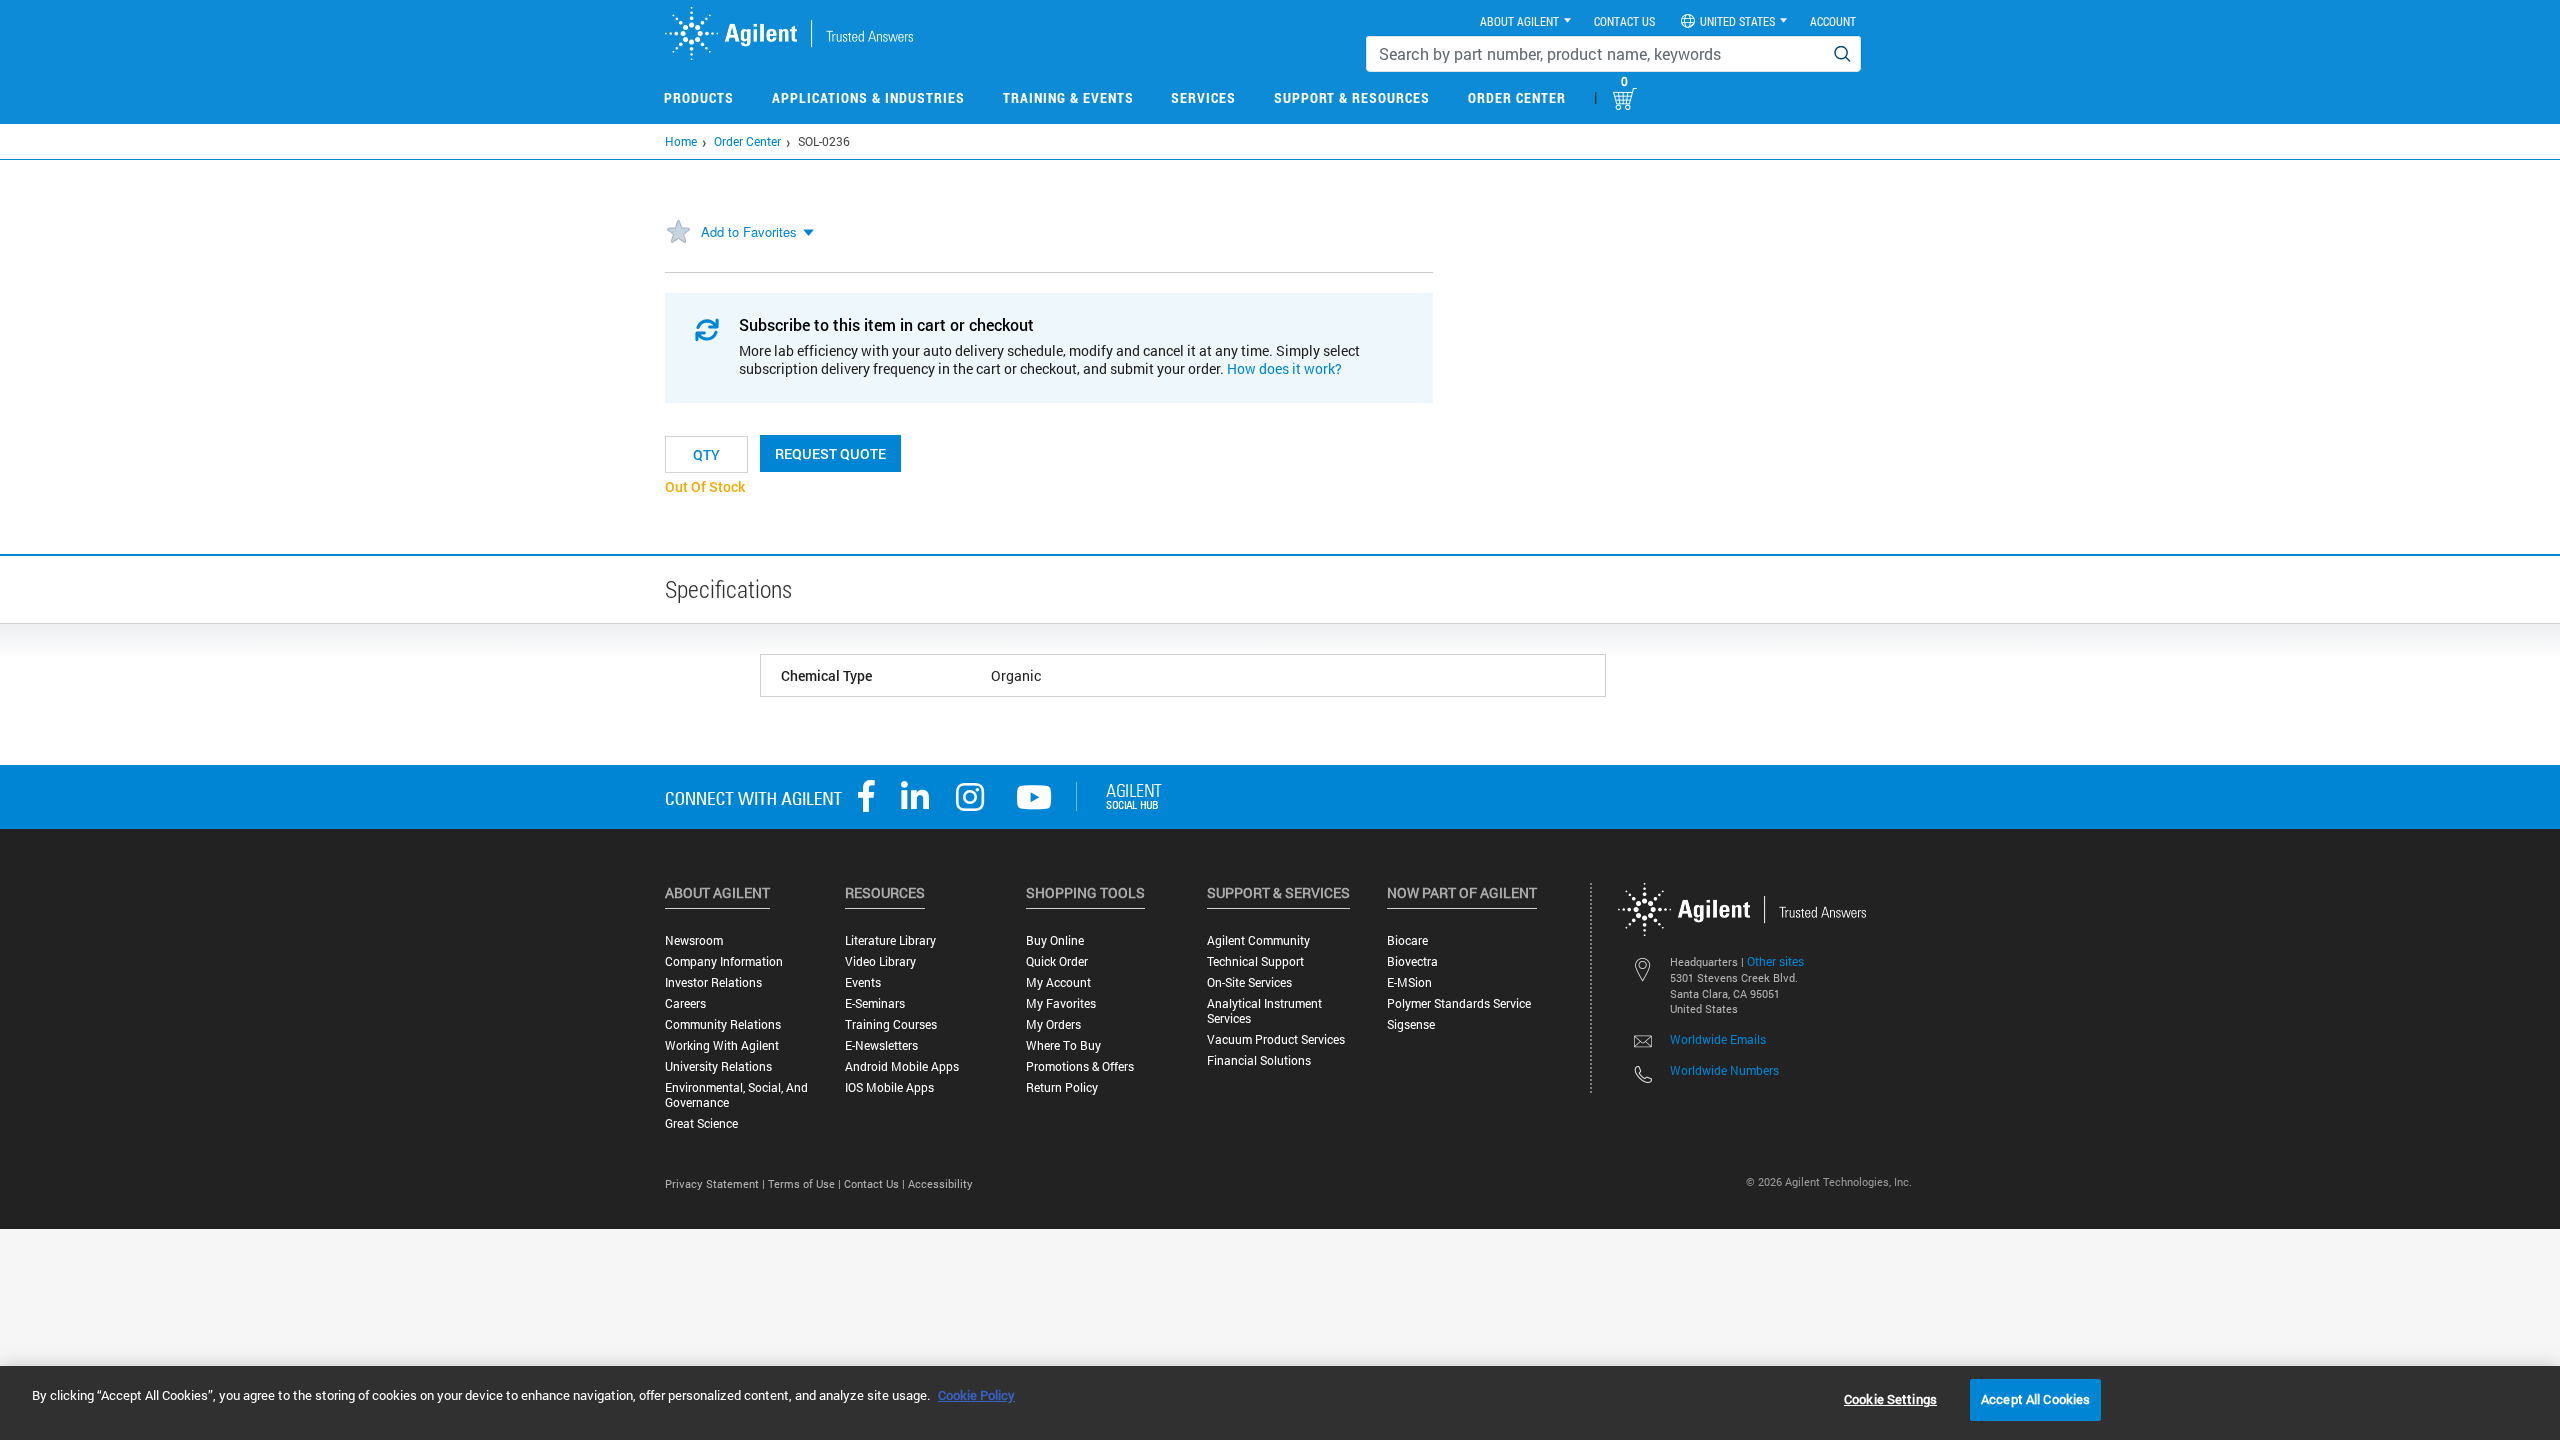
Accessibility (940, 1183)
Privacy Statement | (716, 1183)
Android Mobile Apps (902, 1066)
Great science (701, 1123)
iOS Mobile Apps (889, 1087)
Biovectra (1412, 961)
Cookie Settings (1890, 1399)
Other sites (1775, 961)
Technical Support (1255, 961)
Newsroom (694, 940)
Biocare (1407, 940)
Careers (685, 1003)
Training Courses (891, 1024)
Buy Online (1055, 940)
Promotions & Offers (1080, 1066)
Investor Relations (713, 982)
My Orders (1053, 1024)
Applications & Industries (868, 97)
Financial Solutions (1259, 1060)
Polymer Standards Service (1459, 1003)
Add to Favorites (749, 231)
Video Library (880, 961)
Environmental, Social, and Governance (736, 1095)
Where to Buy (1063, 1045)
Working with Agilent (722, 1045)
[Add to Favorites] (678, 233)
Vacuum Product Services (1276, 1039)
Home (681, 141)
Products (699, 97)
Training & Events (1068, 97)
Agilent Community (1258, 940)
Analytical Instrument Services (1264, 1011)
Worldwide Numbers (1724, 1070)
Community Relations (723, 1024)
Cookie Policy (976, 1395)
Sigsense (1411, 1024)
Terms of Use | (806, 1183)
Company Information (724, 961)
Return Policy (1062, 1087)
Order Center (1517, 97)
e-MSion (1409, 982)
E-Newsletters (881, 1045)
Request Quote (830, 453)
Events (863, 982)
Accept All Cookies (2035, 1399)
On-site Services (1249, 982)
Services (1203, 97)
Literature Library (890, 940)
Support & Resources (1352, 97)
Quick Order (1057, 961)
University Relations (718, 1066)
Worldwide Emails (1718, 1039)
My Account (1058, 982)
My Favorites (1061, 1003)
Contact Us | (876, 1183)
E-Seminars (875, 1003)
